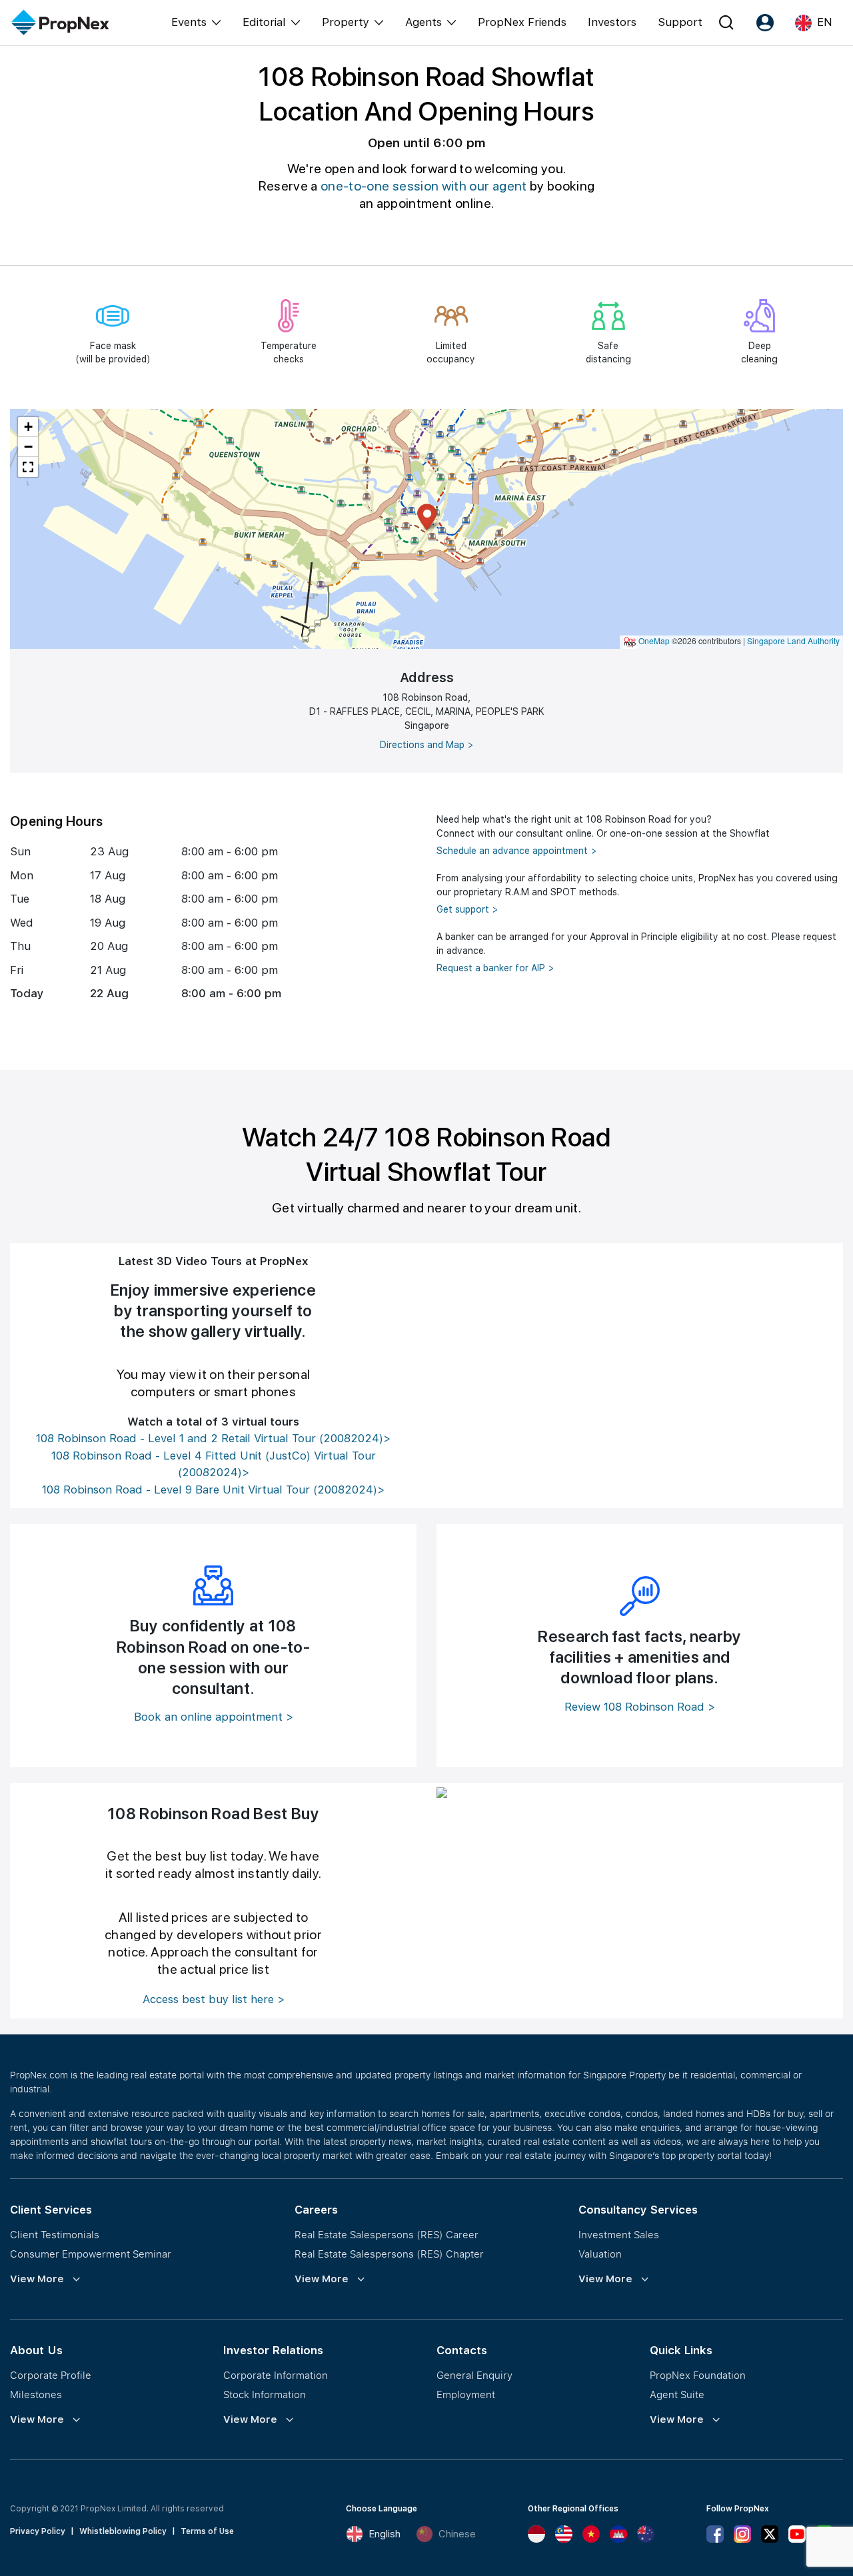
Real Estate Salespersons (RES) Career (387, 2234)
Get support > (467, 909)
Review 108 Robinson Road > (640, 1707)
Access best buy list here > (214, 1999)
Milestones (36, 2394)
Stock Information (265, 2394)
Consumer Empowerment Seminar (91, 2254)
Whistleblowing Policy (123, 2531)
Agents (424, 22)
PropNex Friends (522, 22)
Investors (612, 22)
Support (680, 22)
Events (189, 22)
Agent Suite (677, 2394)
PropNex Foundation (698, 2375)
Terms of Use (207, 2531)
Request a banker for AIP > (495, 968)
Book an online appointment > (214, 1717)
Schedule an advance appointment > (517, 851)
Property (346, 22)
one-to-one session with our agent (424, 186)
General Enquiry (474, 2375)
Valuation (600, 2254)
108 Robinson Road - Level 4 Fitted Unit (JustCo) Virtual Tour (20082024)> (214, 1464)
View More (37, 2279)
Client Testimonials (55, 2234)
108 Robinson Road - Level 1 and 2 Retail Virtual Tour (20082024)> (213, 1438)
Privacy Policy (38, 2531)
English (385, 2534)
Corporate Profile (51, 2375)
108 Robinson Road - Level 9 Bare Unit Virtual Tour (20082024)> (213, 1490)
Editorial (264, 22)
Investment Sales (619, 2234)
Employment (466, 2394)
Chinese (457, 2534)
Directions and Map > (427, 745)
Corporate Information (276, 2375)
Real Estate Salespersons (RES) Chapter (389, 2254)
